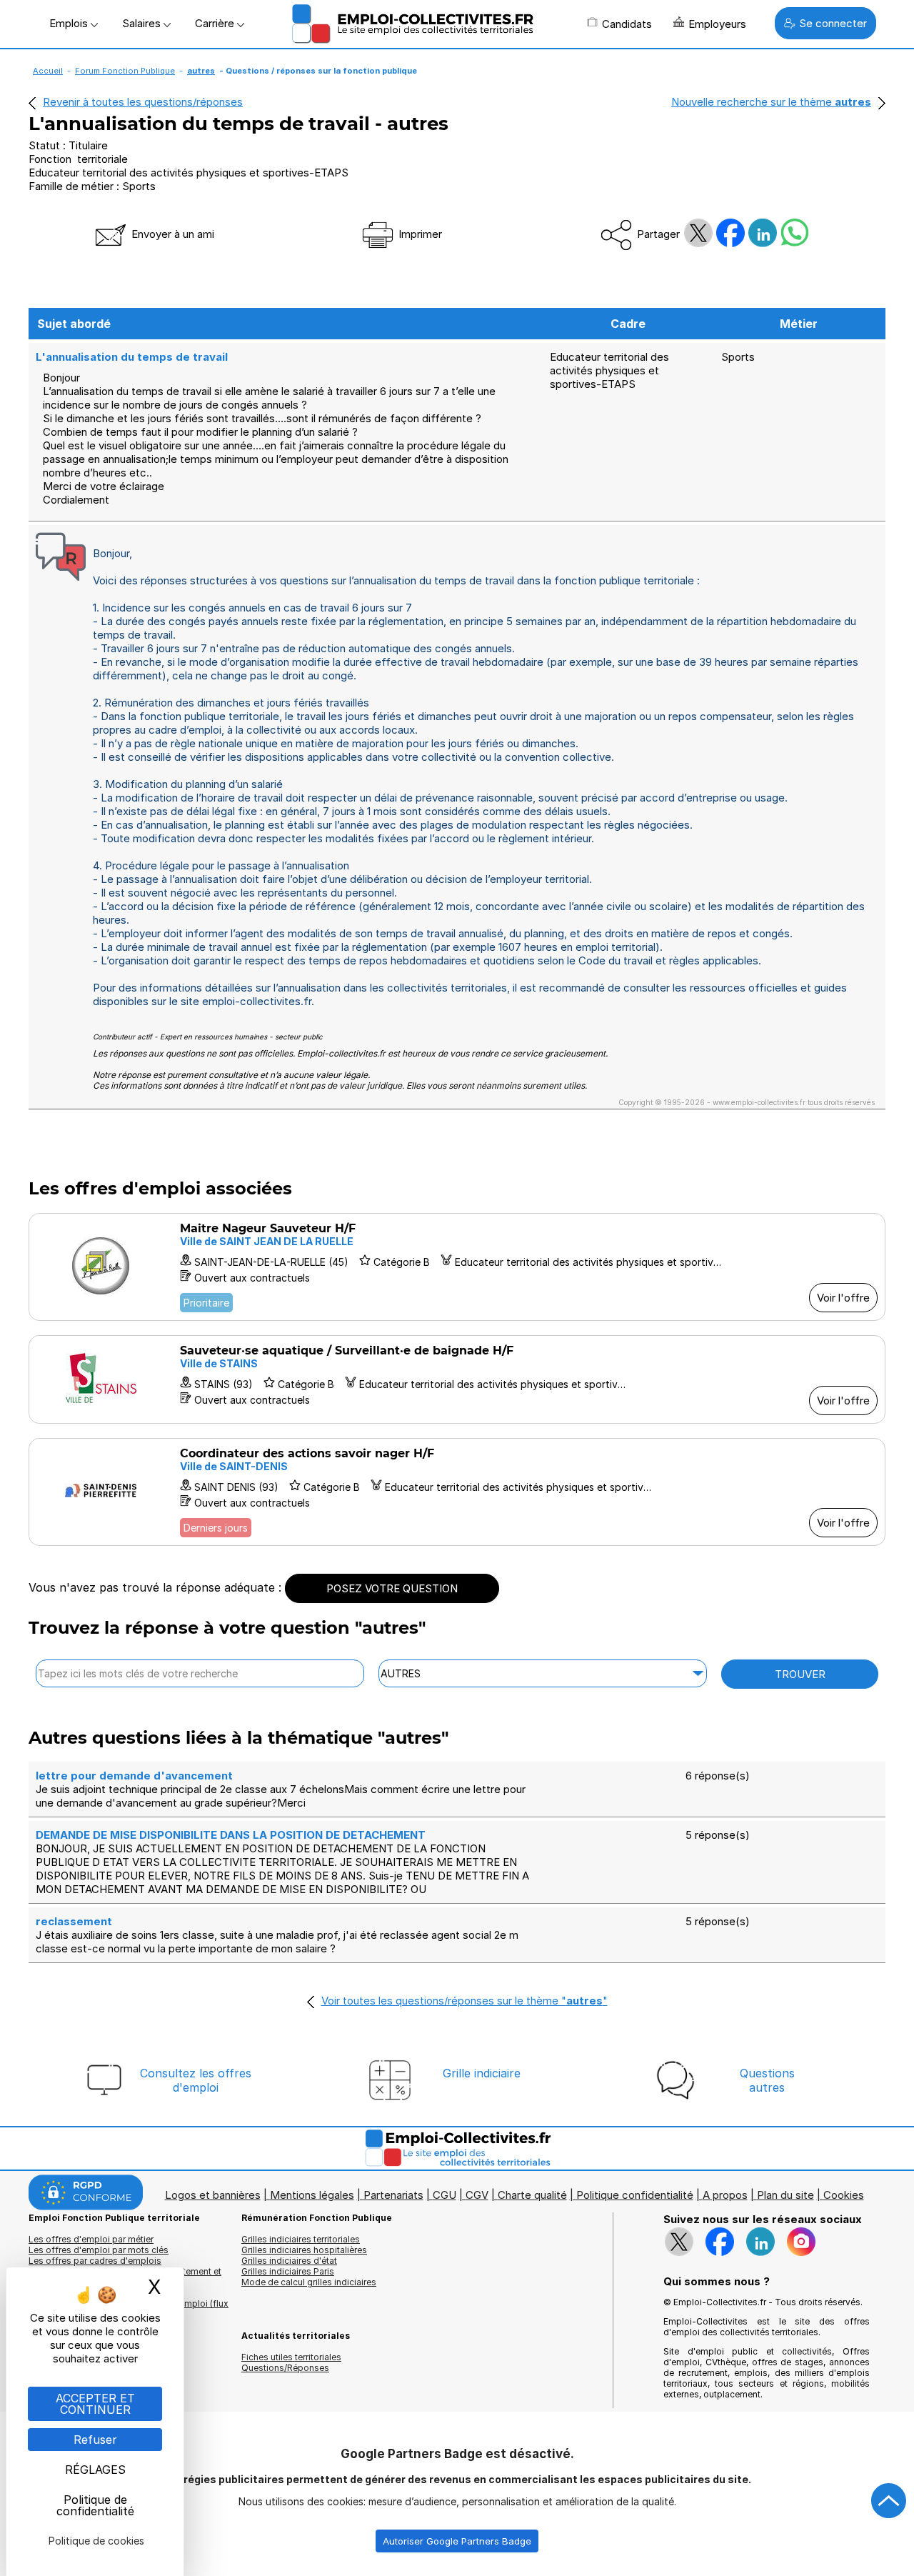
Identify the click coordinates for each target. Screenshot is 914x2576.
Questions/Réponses (285, 2368)
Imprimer (419, 234)
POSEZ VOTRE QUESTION (392, 1588)
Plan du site (785, 2195)
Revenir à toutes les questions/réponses (143, 102)
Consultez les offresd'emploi (196, 2080)
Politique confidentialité (635, 2195)
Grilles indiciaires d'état (289, 2261)
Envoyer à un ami (171, 234)
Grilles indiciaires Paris (288, 2271)
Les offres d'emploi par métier (91, 2239)
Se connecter (833, 23)
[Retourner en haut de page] (889, 2501)
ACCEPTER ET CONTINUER (95, 2404)
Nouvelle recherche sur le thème (771, 102)
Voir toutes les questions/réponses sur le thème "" (464, 2001)
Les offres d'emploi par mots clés (99, 2250)
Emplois (70, 23)
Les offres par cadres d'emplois (95, 2261)
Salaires (143, 23)
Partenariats (393, 2195)
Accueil (48, 71)
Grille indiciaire (482, 2073)
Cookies (844, 2195)
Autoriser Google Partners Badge (457, 2541)
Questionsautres (767, 2080)
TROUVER (800, 1674)
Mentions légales (312, 2195)
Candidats (627, 24)
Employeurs (717, 24)
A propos (725, 2195)
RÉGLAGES (95, 2470)
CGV (477, 2195)
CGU (445, 2195)
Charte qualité (532, 2195)
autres (201, 71)
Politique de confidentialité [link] (95, 2505)
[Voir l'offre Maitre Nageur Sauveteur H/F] (457, 1267)
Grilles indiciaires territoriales (301, 2239)
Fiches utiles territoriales (291, 2357)
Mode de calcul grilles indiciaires (309, 2282)
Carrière (216, 23)
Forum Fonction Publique (125, 71)
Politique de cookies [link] (96, 2541)
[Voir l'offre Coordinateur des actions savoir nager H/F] (457, 1492)
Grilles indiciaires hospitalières (304, 2250)
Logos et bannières (213, 2195)
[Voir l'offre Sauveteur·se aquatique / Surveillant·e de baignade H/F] (457, 1379)
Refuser (95, 2440)
